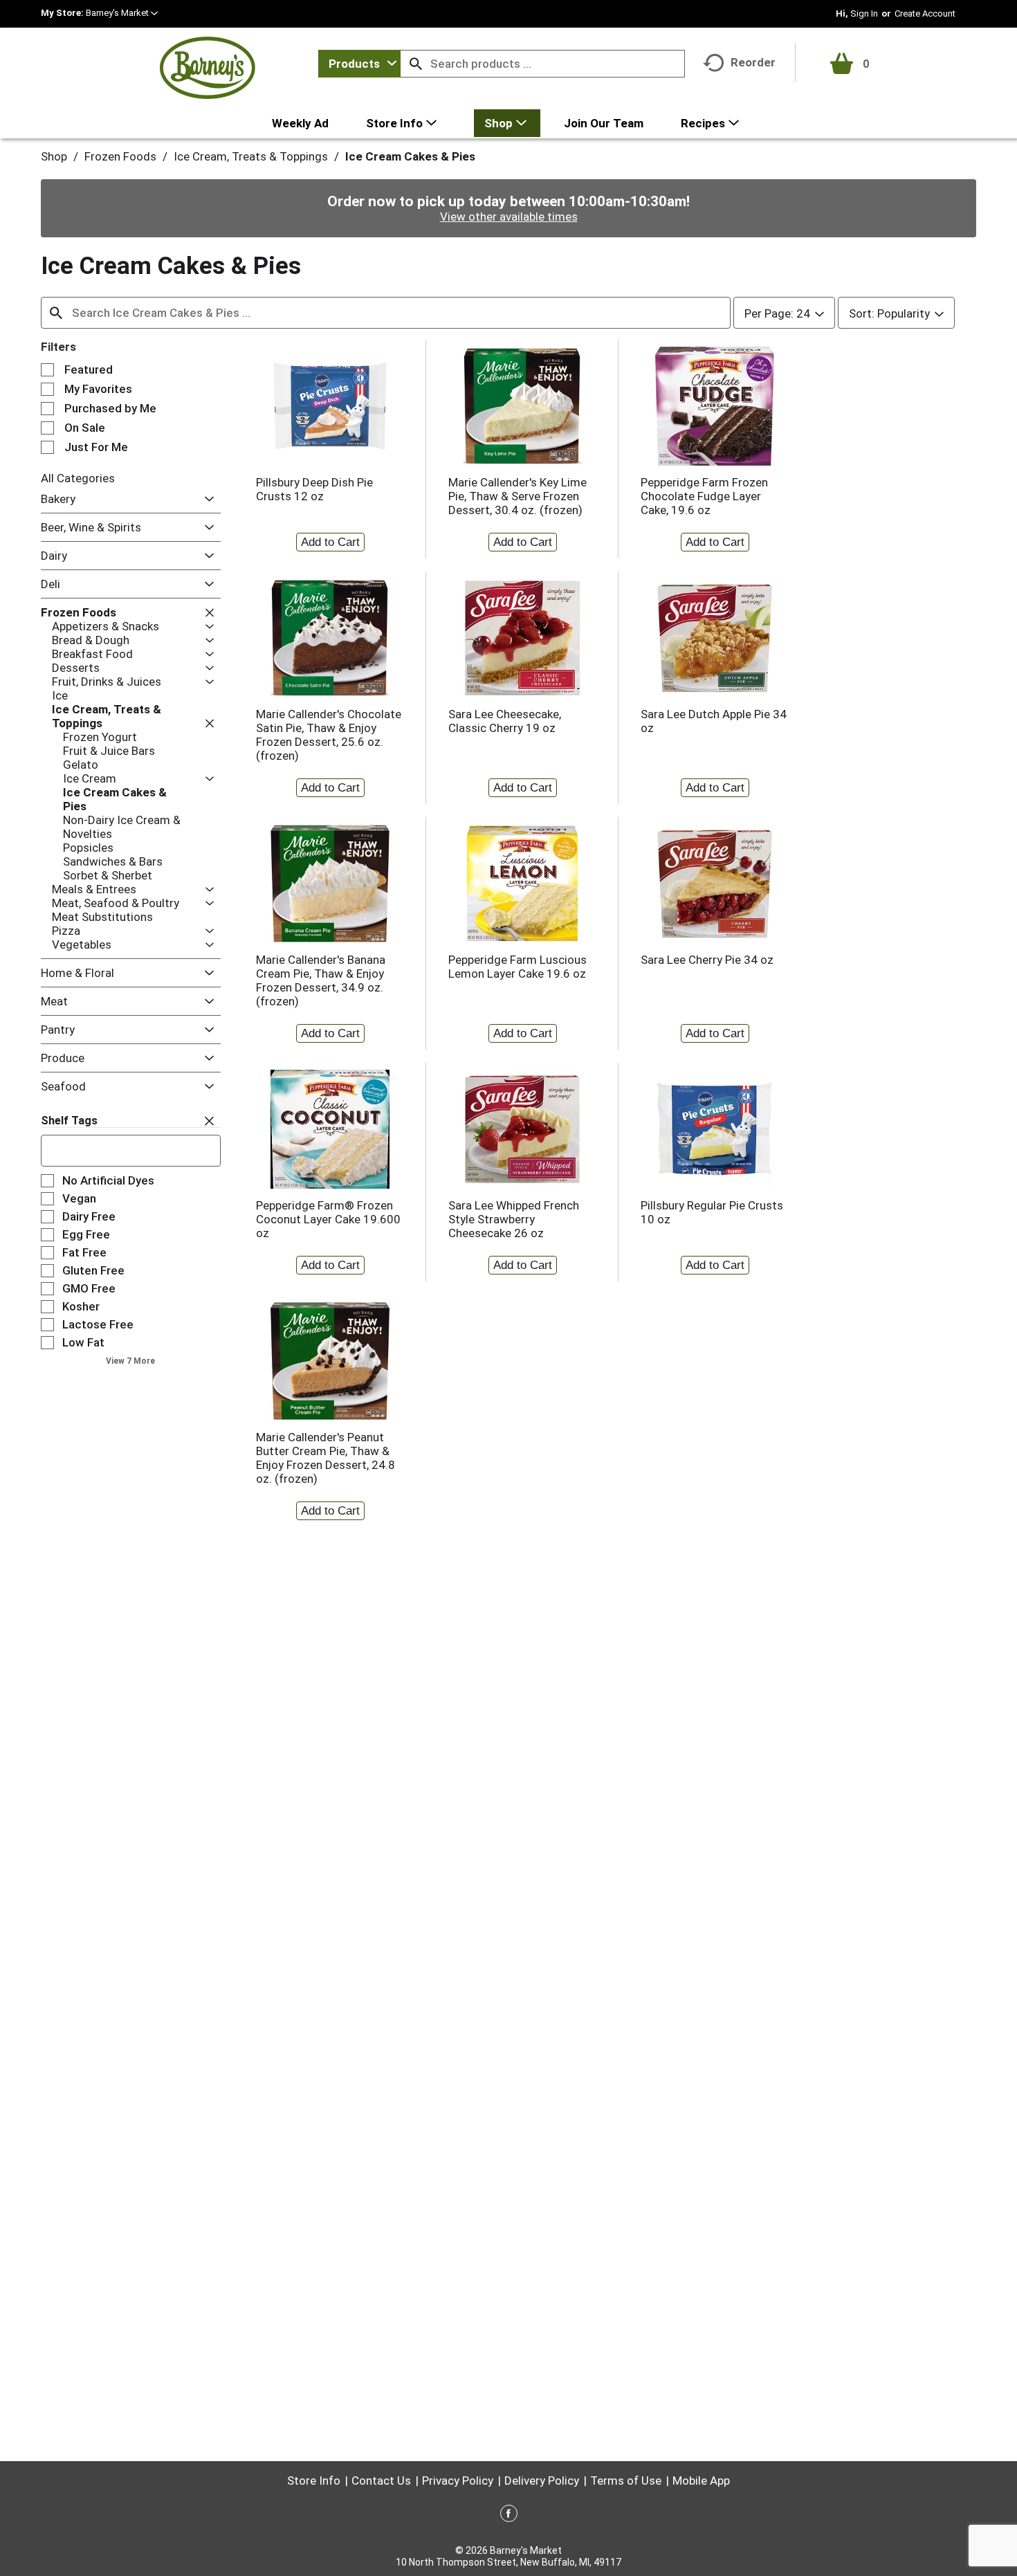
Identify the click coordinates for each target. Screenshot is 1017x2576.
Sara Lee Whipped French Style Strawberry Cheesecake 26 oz (514, 1219)
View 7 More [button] (130, 1361)
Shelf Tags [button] (69, 1121)
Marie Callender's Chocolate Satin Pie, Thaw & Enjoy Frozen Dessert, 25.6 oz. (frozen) (329, 735)
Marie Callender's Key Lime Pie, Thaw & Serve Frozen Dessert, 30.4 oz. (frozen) (517, 496)
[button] (122, 13)
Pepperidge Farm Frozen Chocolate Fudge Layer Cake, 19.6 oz (704, 496)
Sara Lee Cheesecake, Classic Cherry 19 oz (505, 721)
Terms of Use (626, 2481)
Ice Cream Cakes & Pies (410, 156)
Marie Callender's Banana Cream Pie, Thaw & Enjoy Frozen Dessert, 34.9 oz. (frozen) (321, 980)
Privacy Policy (458, 2481)
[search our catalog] (416, 64)
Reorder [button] (753, 62)
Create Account (925, 13)
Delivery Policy (542, 2481)
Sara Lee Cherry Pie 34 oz (707, 960)
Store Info (314, 2481)
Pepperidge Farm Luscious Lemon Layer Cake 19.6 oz (517, 967)
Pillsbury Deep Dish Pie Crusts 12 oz (314, 489)
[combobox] (359, 64)
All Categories (78, 478)
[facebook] (509, 2516)
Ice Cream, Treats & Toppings (251, 156)
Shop (54, 156)
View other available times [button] (509, 217)
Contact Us (381, 2481)
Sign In (864, 13)
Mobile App (701, 2481)
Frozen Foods (120, 156)
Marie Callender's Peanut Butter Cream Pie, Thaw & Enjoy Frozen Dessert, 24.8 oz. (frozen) (326, 1458)
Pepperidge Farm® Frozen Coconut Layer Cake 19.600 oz (328, 1219)
